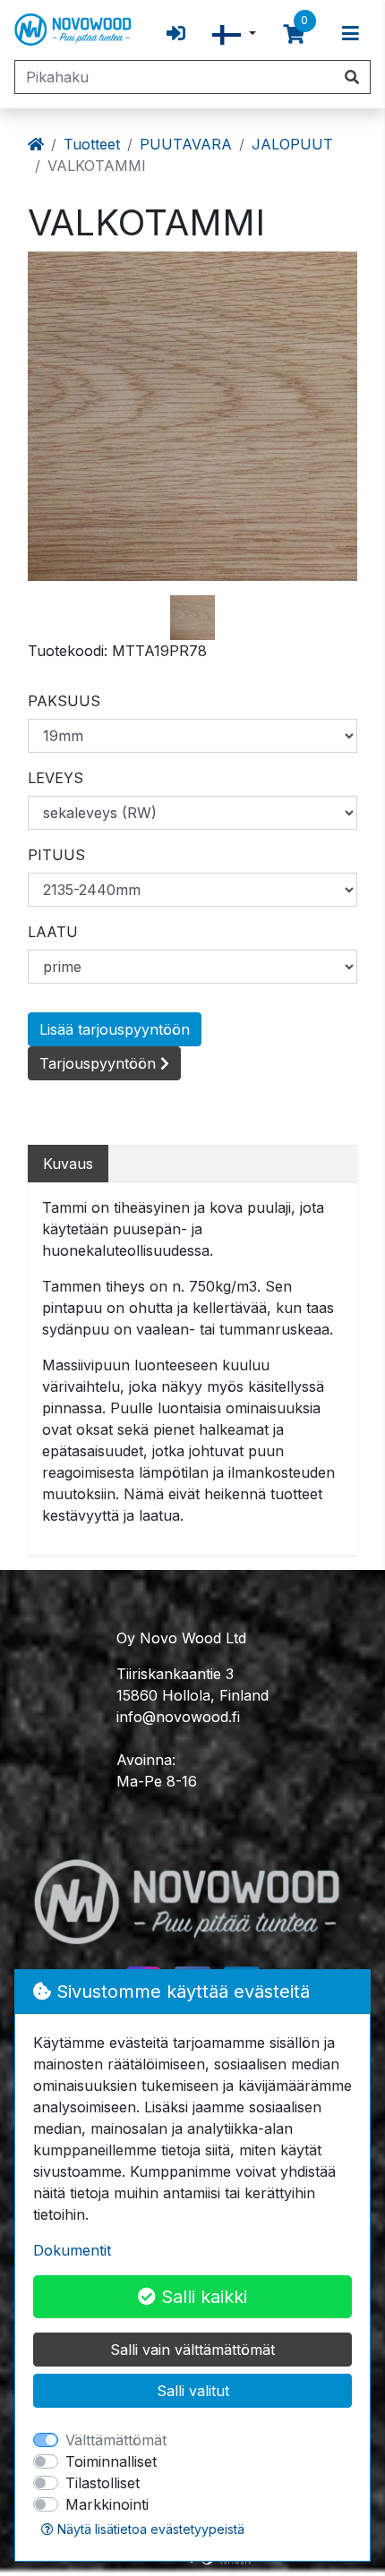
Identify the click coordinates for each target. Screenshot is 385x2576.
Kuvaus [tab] (68, 1164)
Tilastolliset (103, 2483)
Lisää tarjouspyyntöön (115, 1029)
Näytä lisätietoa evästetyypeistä (149, 2529)
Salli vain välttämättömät (192, 2350)
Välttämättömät (116, 2440)
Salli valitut (193, 2391)
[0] (294, 34)
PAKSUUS (64, 701)
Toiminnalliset (111, 2461)
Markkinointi (107, 2504)
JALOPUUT (292, 144)
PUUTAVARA (186, 144)
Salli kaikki (201, 2297)
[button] (234, 34)
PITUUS (56, 855)
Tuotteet (92, 144)
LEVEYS (56, 778)
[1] (192, 617)
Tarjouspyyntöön (100, 1063)
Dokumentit (72, 2250)
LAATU (53, 932)
